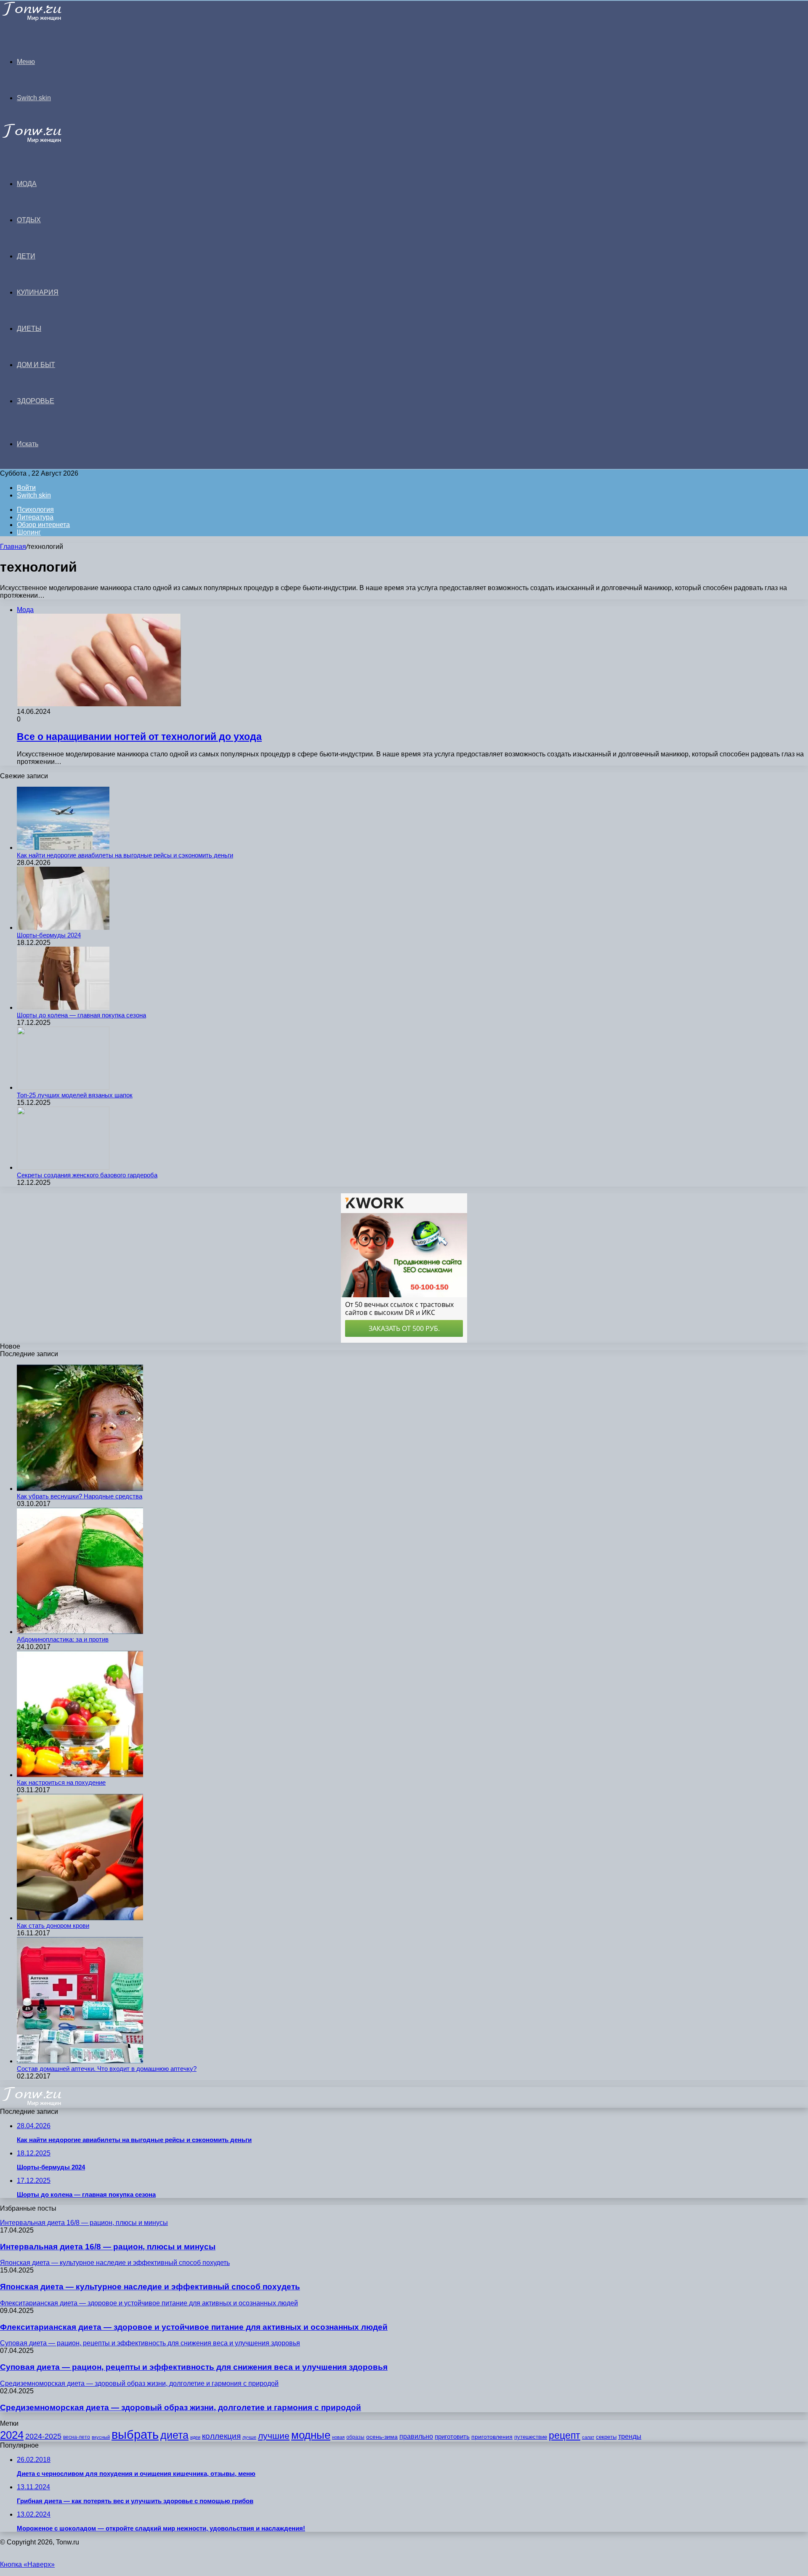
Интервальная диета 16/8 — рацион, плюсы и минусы (108, 2247)
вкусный (101, 2437)
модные (311, 2435)
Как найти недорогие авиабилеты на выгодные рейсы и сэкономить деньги (125, 855)
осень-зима (382, 2437)
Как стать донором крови (53, 1925)
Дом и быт (36, 365)
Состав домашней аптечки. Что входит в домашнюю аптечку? (107, 2069)
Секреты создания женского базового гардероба (87, 1175)
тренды (630, 2436)
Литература (35, 517)
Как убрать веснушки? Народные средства (80, 1496)
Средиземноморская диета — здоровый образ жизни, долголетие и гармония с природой (181, 2407)
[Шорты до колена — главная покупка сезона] (63, 1007)
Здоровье (36, 401)
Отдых (29, 220)
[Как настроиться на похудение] (80, 1775)
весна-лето (77, 2437)
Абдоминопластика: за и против (63, 1639)
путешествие (531, 2437)
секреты (606, 2437)
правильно (416, 2436)
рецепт (565, 2436)
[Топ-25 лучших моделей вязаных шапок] (63, 1087)
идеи (195, 2437)
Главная (13, 547)
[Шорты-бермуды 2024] (63, 927)
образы (355, 2437)
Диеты (29, 329)
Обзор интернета (43, 525)
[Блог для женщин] (43, 19)
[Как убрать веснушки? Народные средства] (80, 1489)
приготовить (452, 2437)
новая (338, 2437)
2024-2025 (43, 2436)
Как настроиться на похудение (61, 1782)
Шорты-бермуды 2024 (49, 935)
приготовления (492, 2437)
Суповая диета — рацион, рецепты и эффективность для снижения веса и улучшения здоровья (194, 2367)
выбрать (135, 2434)
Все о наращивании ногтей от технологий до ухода (139, 737)
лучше (249, 2437)
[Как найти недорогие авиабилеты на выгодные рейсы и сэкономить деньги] (63, 848)
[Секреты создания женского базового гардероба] (63, 1167)
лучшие (274, 2436)
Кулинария (38, 292)
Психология (35, 510)
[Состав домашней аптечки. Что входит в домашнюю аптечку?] (80, 2061)
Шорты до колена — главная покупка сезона (81, 1015)
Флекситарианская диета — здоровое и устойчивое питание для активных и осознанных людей (194, 2327)
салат (588, 2437)
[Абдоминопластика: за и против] (80, 1632)
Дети (26, 256)
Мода (27, 184)
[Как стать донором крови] (80, 1918)
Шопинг (29, 532)
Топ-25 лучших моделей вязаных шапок (75, 1095)
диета (174, 2435)
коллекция (221, 2436)
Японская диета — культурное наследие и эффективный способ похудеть (150, 2287)
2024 (12, 2435)
